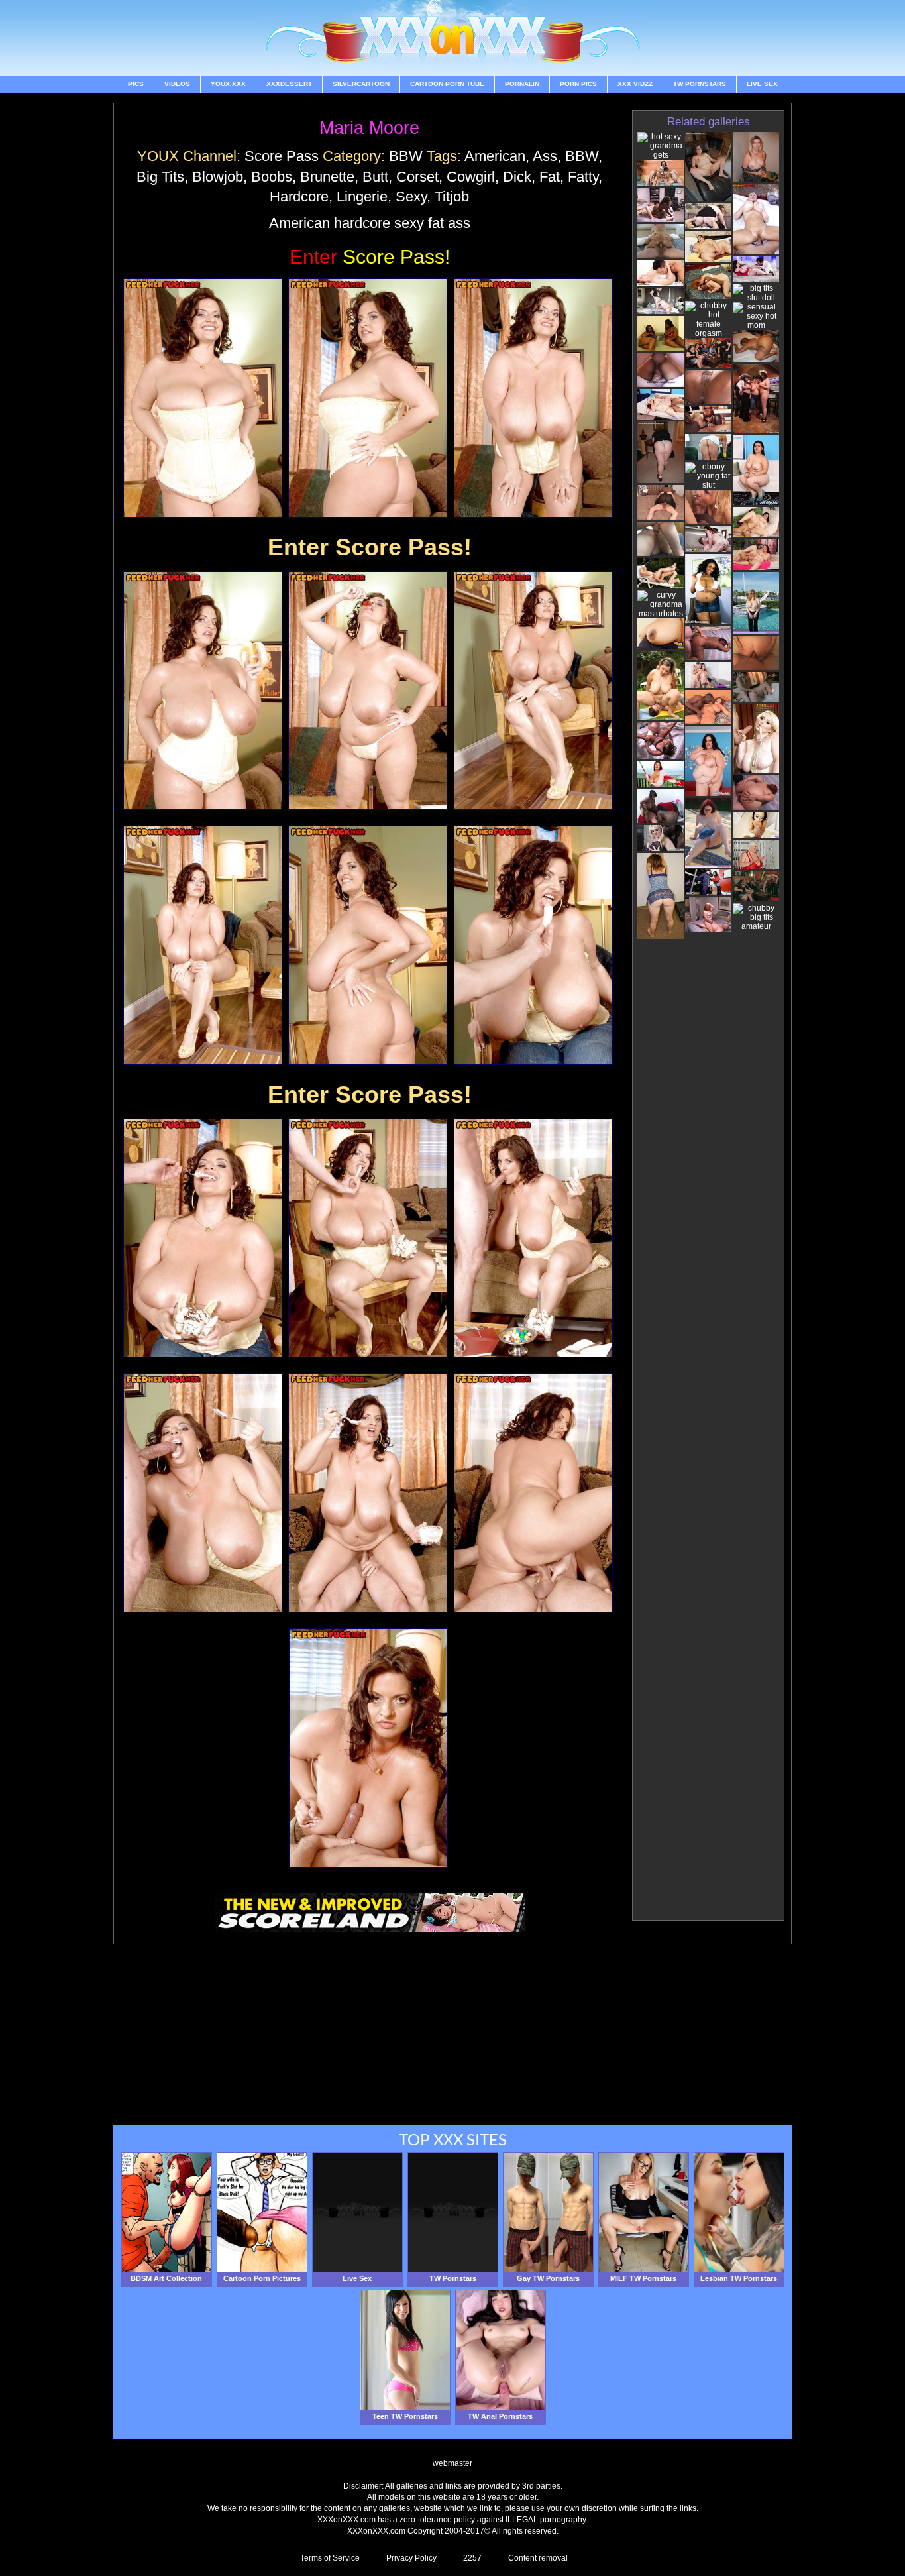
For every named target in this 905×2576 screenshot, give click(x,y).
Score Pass (282, 156)
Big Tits (160, 177)
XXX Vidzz (635, 84)
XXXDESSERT (289, 84)
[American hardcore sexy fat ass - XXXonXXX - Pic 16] (368, 1748)
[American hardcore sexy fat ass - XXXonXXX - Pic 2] (368, 398)
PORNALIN (522, 84)
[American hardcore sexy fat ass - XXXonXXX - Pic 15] (533, 1493)
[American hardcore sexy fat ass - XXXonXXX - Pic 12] (533, 1238)
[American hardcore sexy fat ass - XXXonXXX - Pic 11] (368, 1238)
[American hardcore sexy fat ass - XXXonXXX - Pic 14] (368, 1493)
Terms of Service (330, 2558)
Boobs (272, 177)
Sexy (411, 196)
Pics (136, 84)
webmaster (452, 2463)
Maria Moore (369, 128)
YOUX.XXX (228, 84)
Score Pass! (370, 257)
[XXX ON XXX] (452, 38)
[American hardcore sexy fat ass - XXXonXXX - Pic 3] (533, 398)
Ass (545, 156)
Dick (517, 177)
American (495, 156)
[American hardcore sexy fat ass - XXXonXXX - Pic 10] (203, 1238)
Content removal (538, 2558)
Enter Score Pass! (370, 547)
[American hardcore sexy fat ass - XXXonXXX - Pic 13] (203, 1493)
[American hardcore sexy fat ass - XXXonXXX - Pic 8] (368, 945)
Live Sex (762, 84)
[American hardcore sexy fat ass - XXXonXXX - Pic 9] (533, 945)
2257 (472, 2558)
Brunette (327, 177)
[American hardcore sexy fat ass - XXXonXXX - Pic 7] (203, 945)
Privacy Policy (411, 2558)
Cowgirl (471, 177)
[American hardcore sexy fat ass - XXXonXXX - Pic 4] (203, 691)
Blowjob (218, 177)
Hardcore (299, 196)
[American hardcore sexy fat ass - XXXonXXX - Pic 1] (203, 398)
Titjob (452, 196)
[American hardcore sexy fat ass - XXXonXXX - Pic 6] (533, 691)
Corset (417, 177)
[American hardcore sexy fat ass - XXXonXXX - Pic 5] (368, 691)
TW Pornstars (700, 84)
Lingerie (362, 196)
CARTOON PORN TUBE (447, 84)
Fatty (583, 177)
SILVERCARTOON (361, 84)
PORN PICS (578, 84)
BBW (406, 156)
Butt (375, 177)
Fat (550, 177)
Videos (177, 84)
